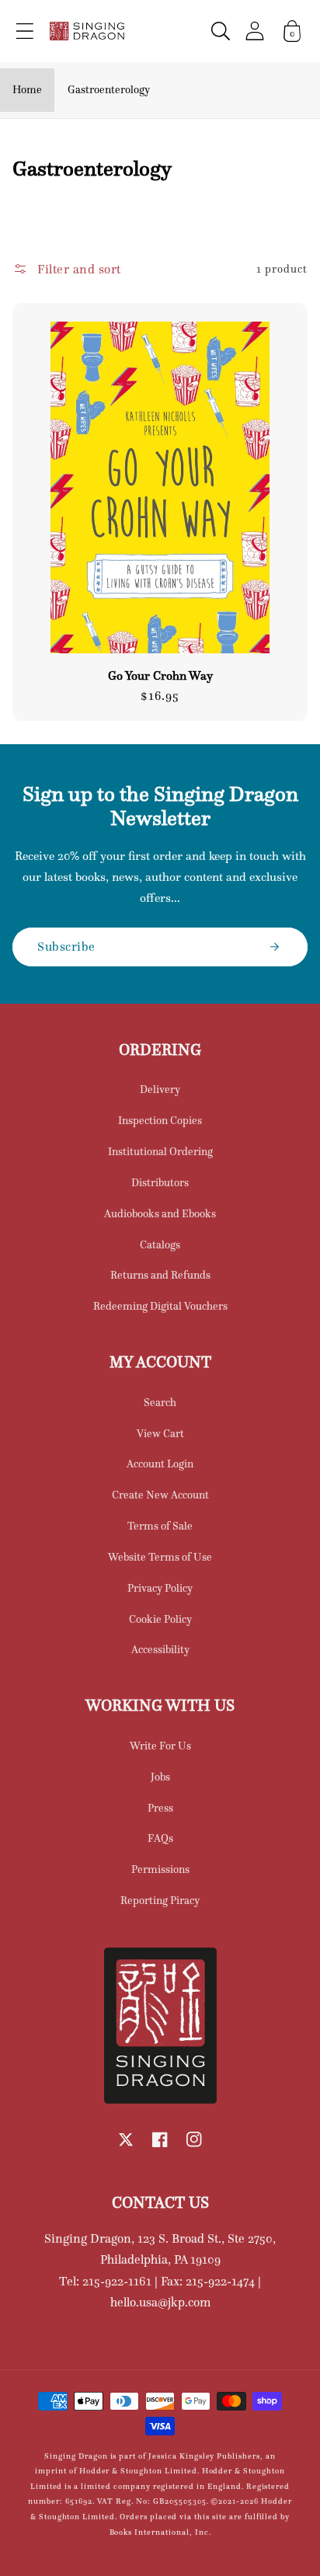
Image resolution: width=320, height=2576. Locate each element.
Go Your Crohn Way (160, 676)
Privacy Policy (160, 1588)
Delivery (160, 1089)
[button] (25, 31)
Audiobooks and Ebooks (160, 1213)
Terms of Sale (160, 1526)
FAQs (160, 1838)
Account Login (160, 1464)
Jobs (160, 1777)
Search (160, 1402)
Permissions (160, 1869)
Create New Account (160, 1495)
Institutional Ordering (160, 1151)
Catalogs (160, 1244)
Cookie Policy (160, 1619)
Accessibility (160, 1649)
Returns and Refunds (160, 1275)
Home (27, 89)
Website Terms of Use (160, 1557)
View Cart (160, 1433)
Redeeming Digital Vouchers (160, 1306)
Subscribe (66, 946)
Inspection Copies (160, 1120)
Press (160, 1808)
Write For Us (160, 1746)
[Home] (87, 31)
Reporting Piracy (160, 1900)
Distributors (160, 1182)
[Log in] (255, 31)
